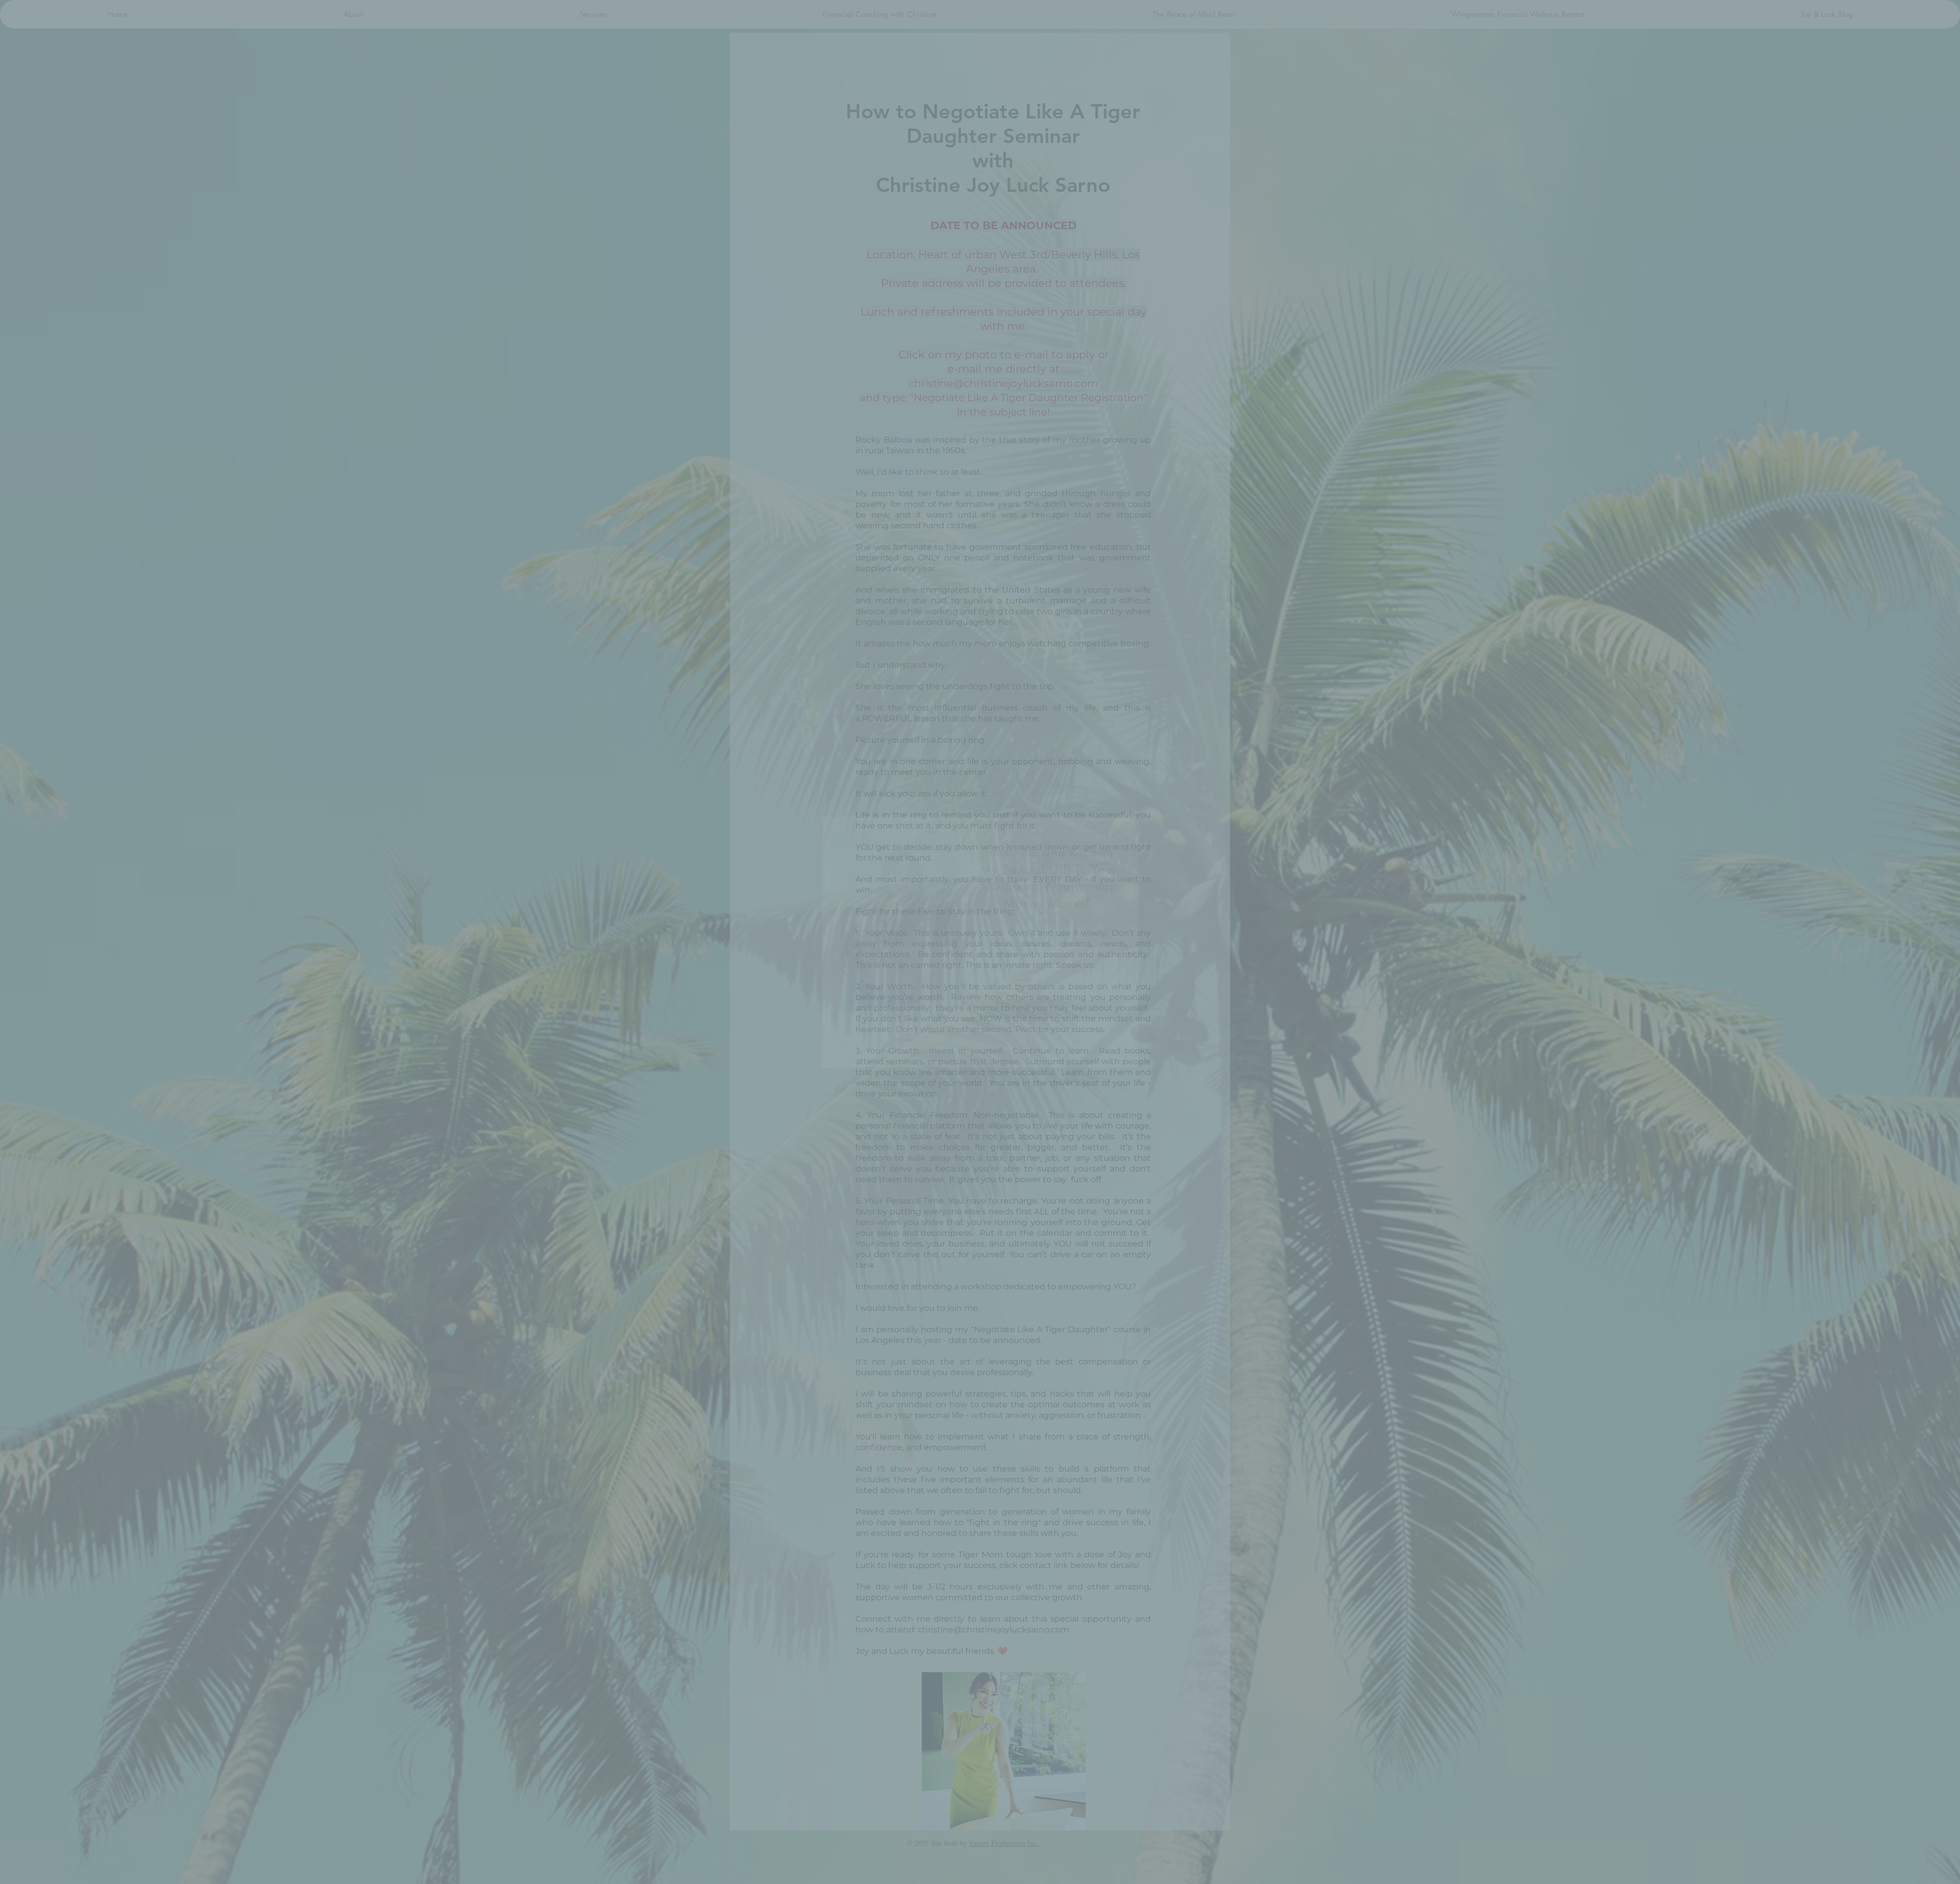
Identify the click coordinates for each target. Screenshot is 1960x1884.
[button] (1118, 831)
